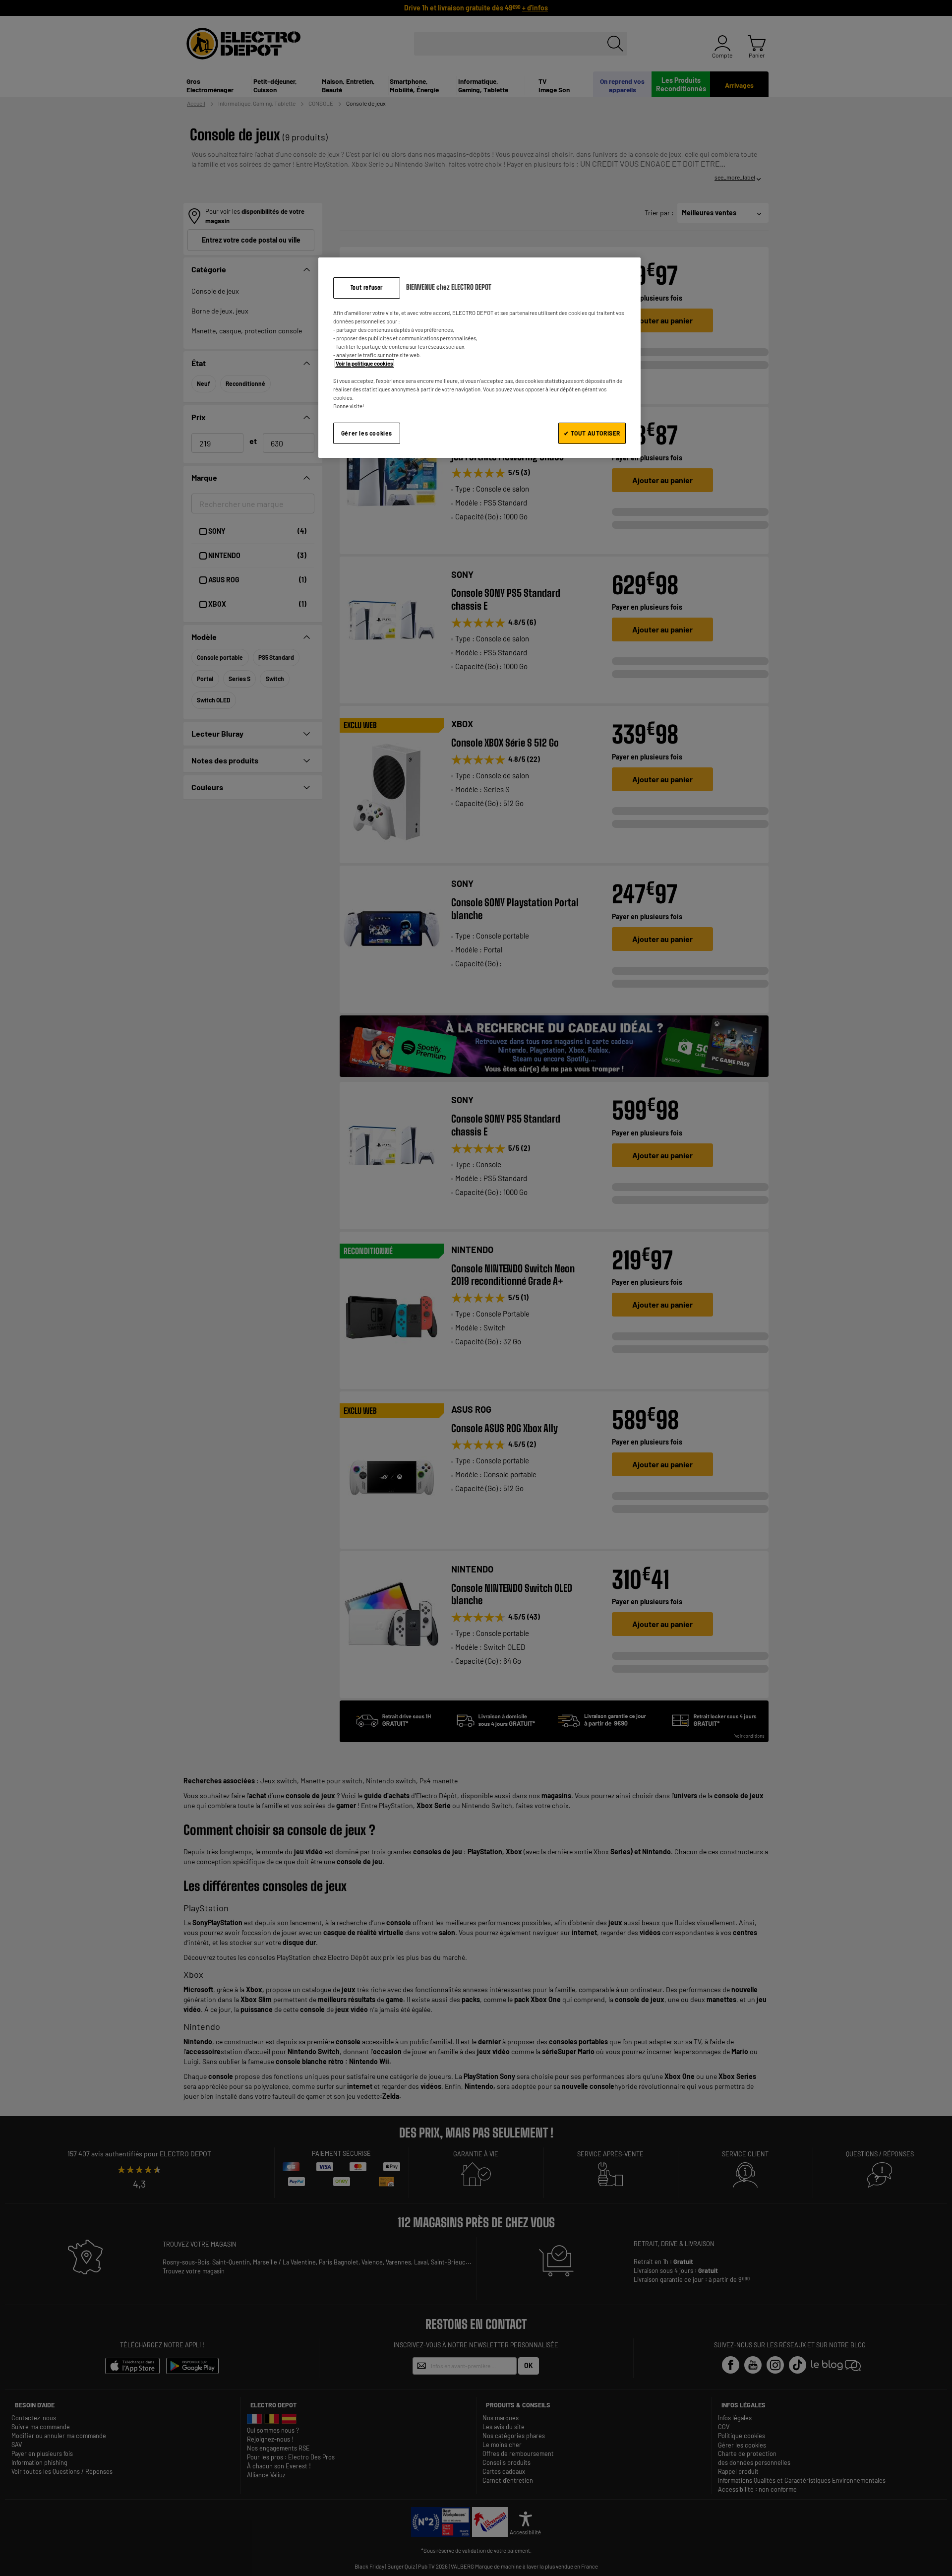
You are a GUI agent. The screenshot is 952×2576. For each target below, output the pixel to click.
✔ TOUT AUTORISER (592, 433)
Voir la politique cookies (364, 363)
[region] (479, 357)
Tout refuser (367, 287)
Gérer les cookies (367, 433)
